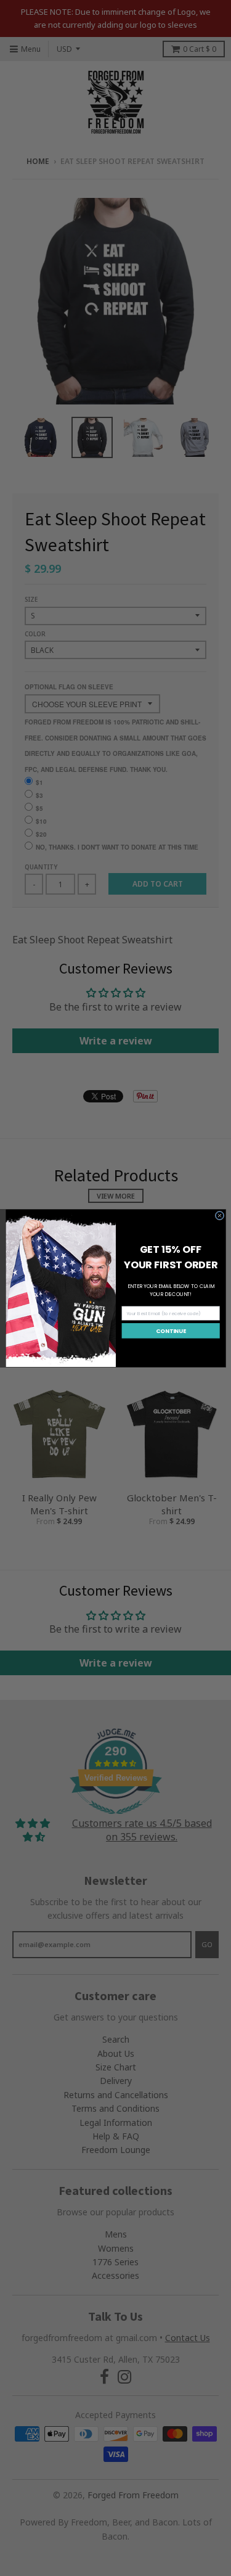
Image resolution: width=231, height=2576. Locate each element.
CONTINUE (171, 1330)
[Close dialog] (219, 1215)
